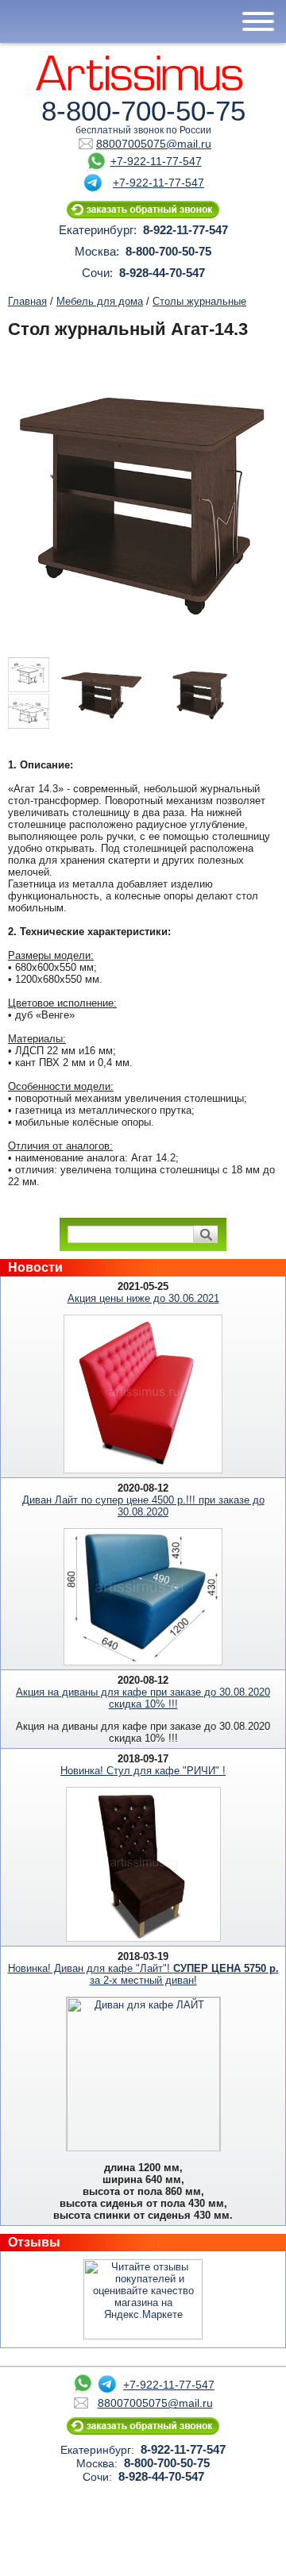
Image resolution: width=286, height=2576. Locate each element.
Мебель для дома (100, 301)
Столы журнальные (199, 301)
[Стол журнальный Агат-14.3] (31, 697)
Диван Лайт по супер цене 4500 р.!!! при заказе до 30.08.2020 (143, 1506)
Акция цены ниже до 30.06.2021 (143, 1298)
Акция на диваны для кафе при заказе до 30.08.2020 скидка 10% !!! (143, 1698)
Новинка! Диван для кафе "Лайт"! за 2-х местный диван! (143, 1974)
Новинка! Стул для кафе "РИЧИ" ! (143, 1771)
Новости (35, 1267)
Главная (27, 301)
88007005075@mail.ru (154, 144)
